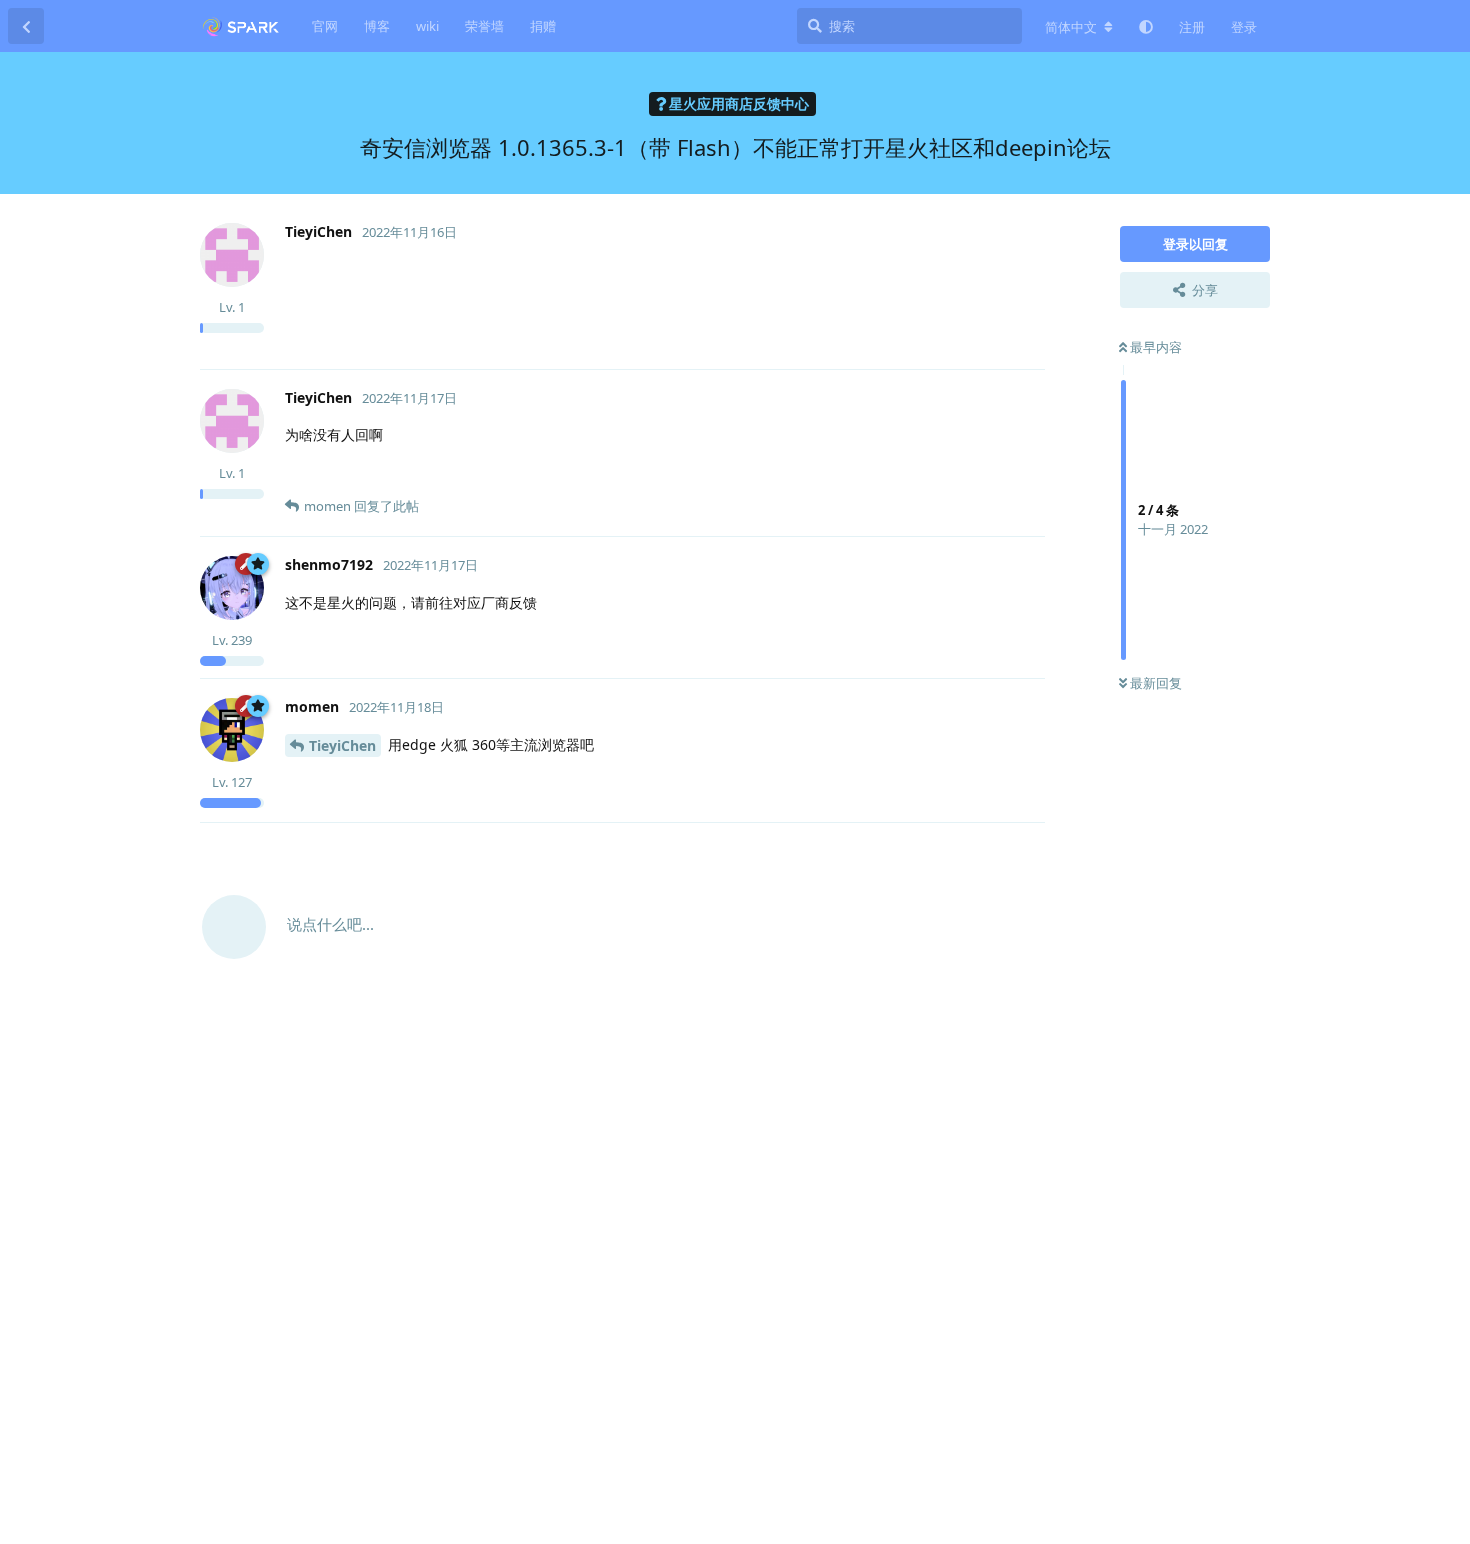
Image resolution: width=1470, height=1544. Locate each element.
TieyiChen (342, 745)
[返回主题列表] (26, 26)
